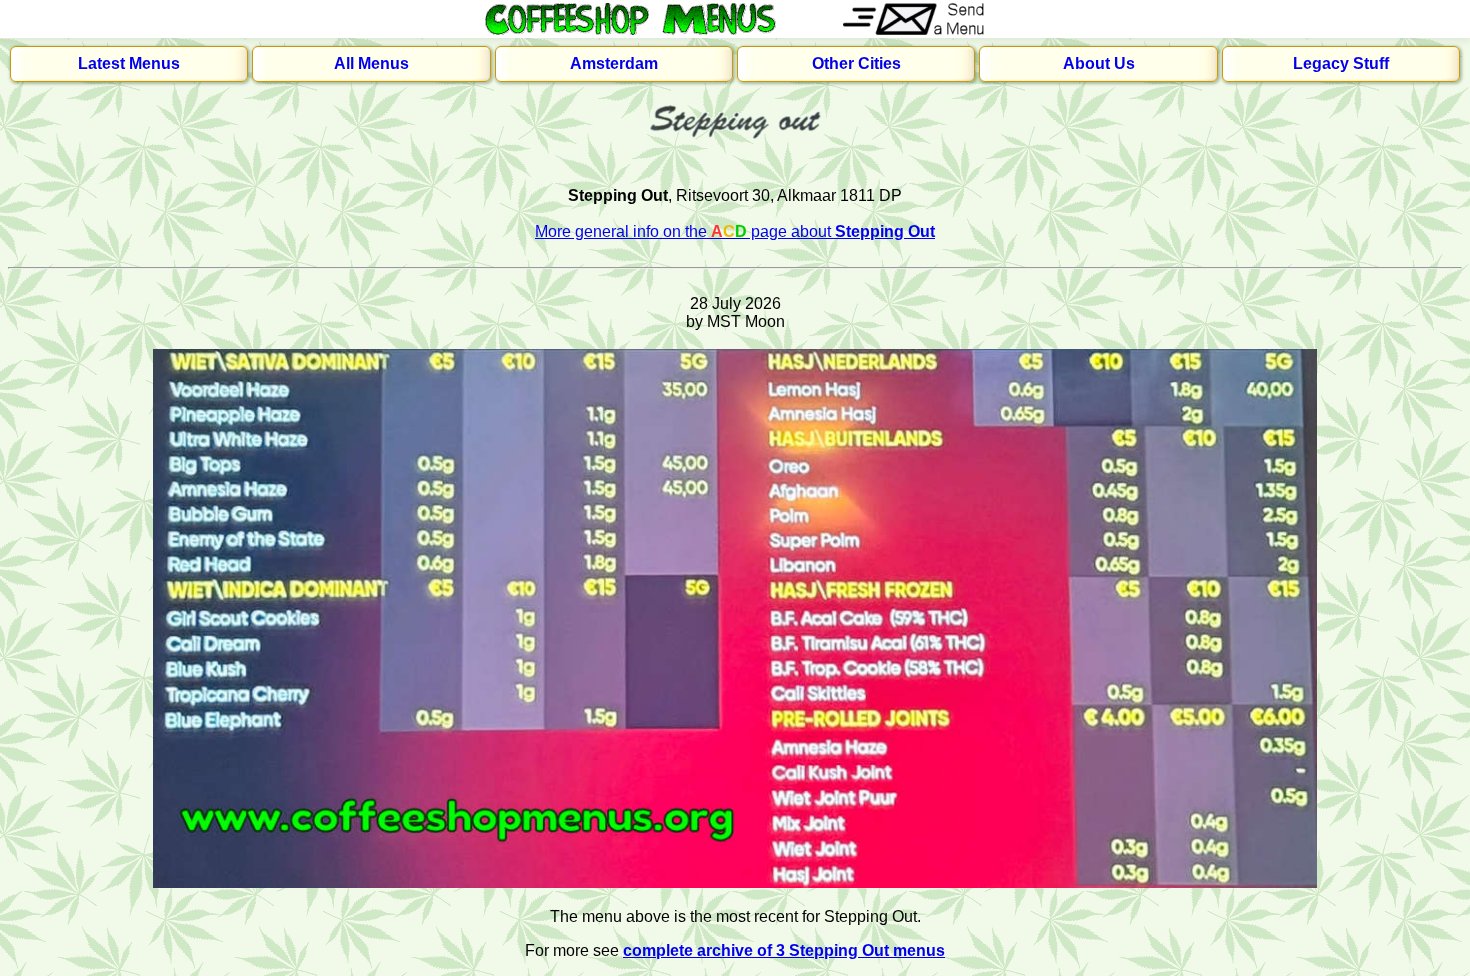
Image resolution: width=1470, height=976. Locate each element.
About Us (1099, 63)
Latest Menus (129, 63)
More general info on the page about (735, 231)
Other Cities (856, 63)
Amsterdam (614, 63)
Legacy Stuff (1341, 63)
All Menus (371, 63)
